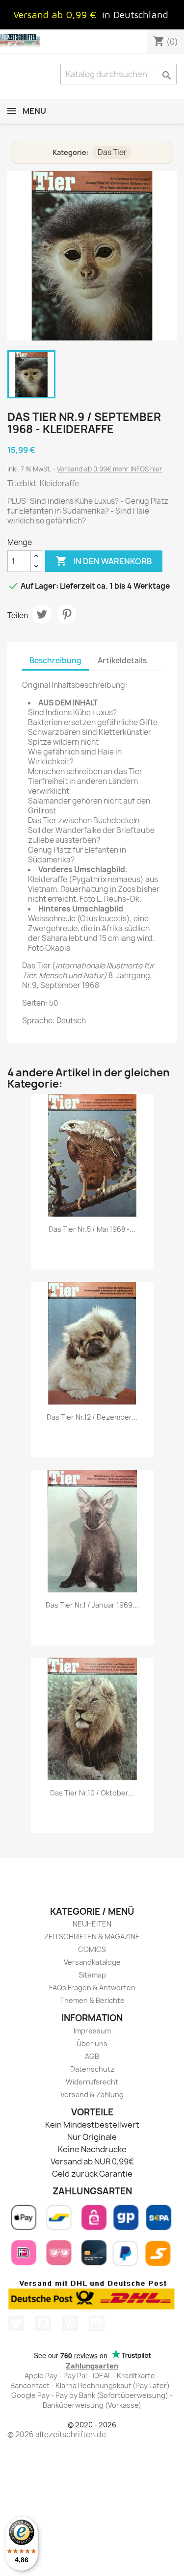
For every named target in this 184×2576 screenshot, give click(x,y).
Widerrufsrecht (92, 2082)
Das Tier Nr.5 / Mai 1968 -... (92, 1229)
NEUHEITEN (92, 1924)
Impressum (92, 2031)
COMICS (92, 1949)
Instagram (97, 2323)
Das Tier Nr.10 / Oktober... (92, 1793)
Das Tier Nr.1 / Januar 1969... (92, 1605)
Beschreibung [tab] (55, 661)
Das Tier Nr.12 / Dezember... (92, 1417)
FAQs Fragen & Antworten (92, 1988)
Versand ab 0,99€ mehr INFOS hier (110, 469)
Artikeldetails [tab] (122, 661)
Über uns (92, 2043)
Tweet (42, 614)
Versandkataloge (92, 1962)
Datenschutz (92, 2069)
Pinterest (67, 614)
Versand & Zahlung (92, 2095)
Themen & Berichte (92, 2000)
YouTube (43, 2323)
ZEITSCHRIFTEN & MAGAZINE (92, 1937)
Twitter (16, 2323)
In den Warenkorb (104, 561)
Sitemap (92, 1975)
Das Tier (112, 152)
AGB (92, 2056)
